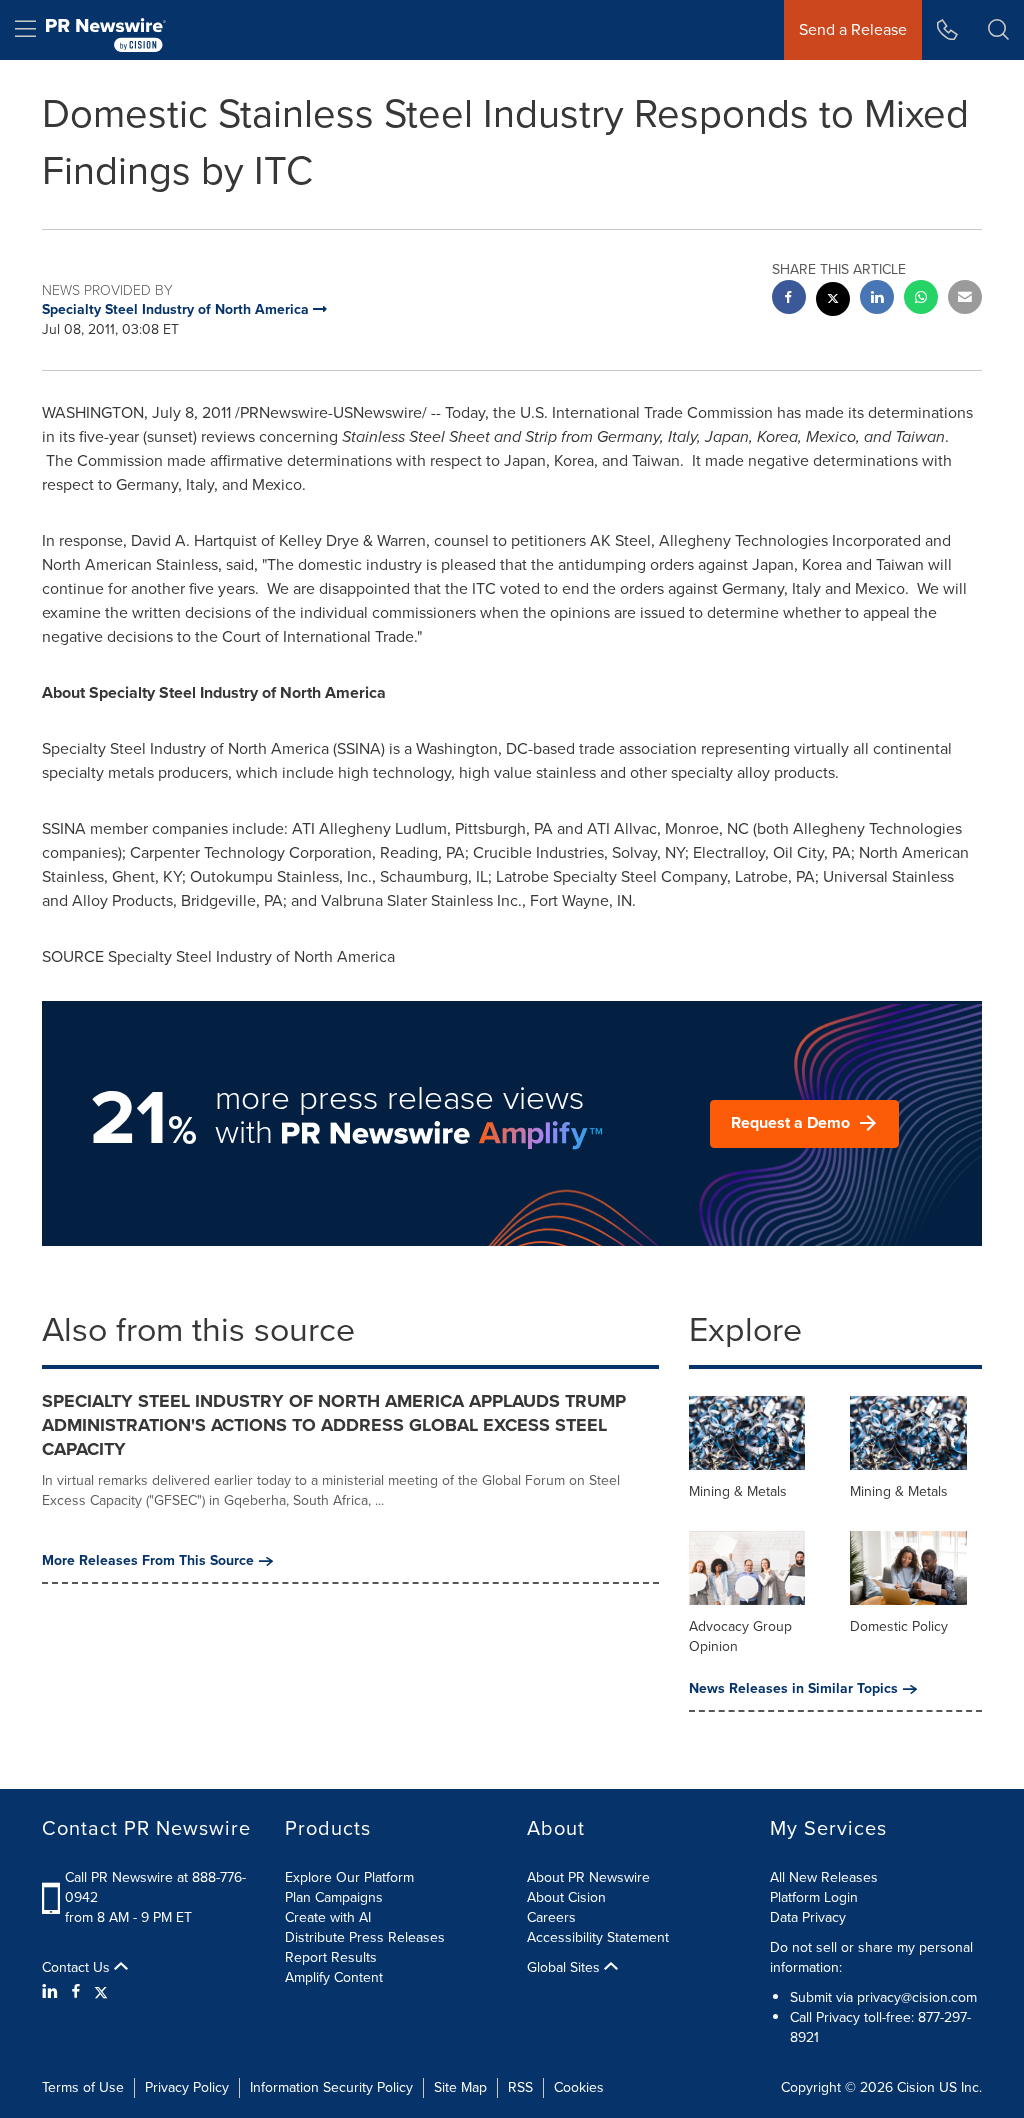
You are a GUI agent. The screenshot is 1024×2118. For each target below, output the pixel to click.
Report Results (331, 1957)
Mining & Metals (738, 1491)
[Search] (998, 30)
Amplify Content (334, 1977)
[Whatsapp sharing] (921, 299)
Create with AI (328, 1917)
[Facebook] (76, 1993)
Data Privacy (808, 1917)
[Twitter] (101, 1993)
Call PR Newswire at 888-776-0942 (155, 1887)
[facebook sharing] (789, 299)
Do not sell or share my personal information (871, 1957)
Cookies (579, 2087)
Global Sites (565, 1968)
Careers (551, 1917)
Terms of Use (83, 2087)
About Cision (566, 1897)
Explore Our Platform (349, 1877)
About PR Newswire (588, 1877)
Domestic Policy (899, 1626)
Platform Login (814, 1897)
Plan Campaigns (334, 1897)
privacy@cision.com (917, 1997)
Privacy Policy (187, 2087)
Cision (916, 2087)
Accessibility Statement (598, 1937)
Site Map (460, 2087)
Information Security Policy (331, 2087)
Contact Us (78, 1968)
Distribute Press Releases (365, 1937)
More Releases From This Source (148, 1561)
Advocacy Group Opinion (740, 1636)
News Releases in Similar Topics (793, 1689)
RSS (520, 2087)
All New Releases (824, 1877)
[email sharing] (965, 299)
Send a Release (853, 29)
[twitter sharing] (833, 301)
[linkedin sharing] (877, 299)
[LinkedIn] (52, 1993)
